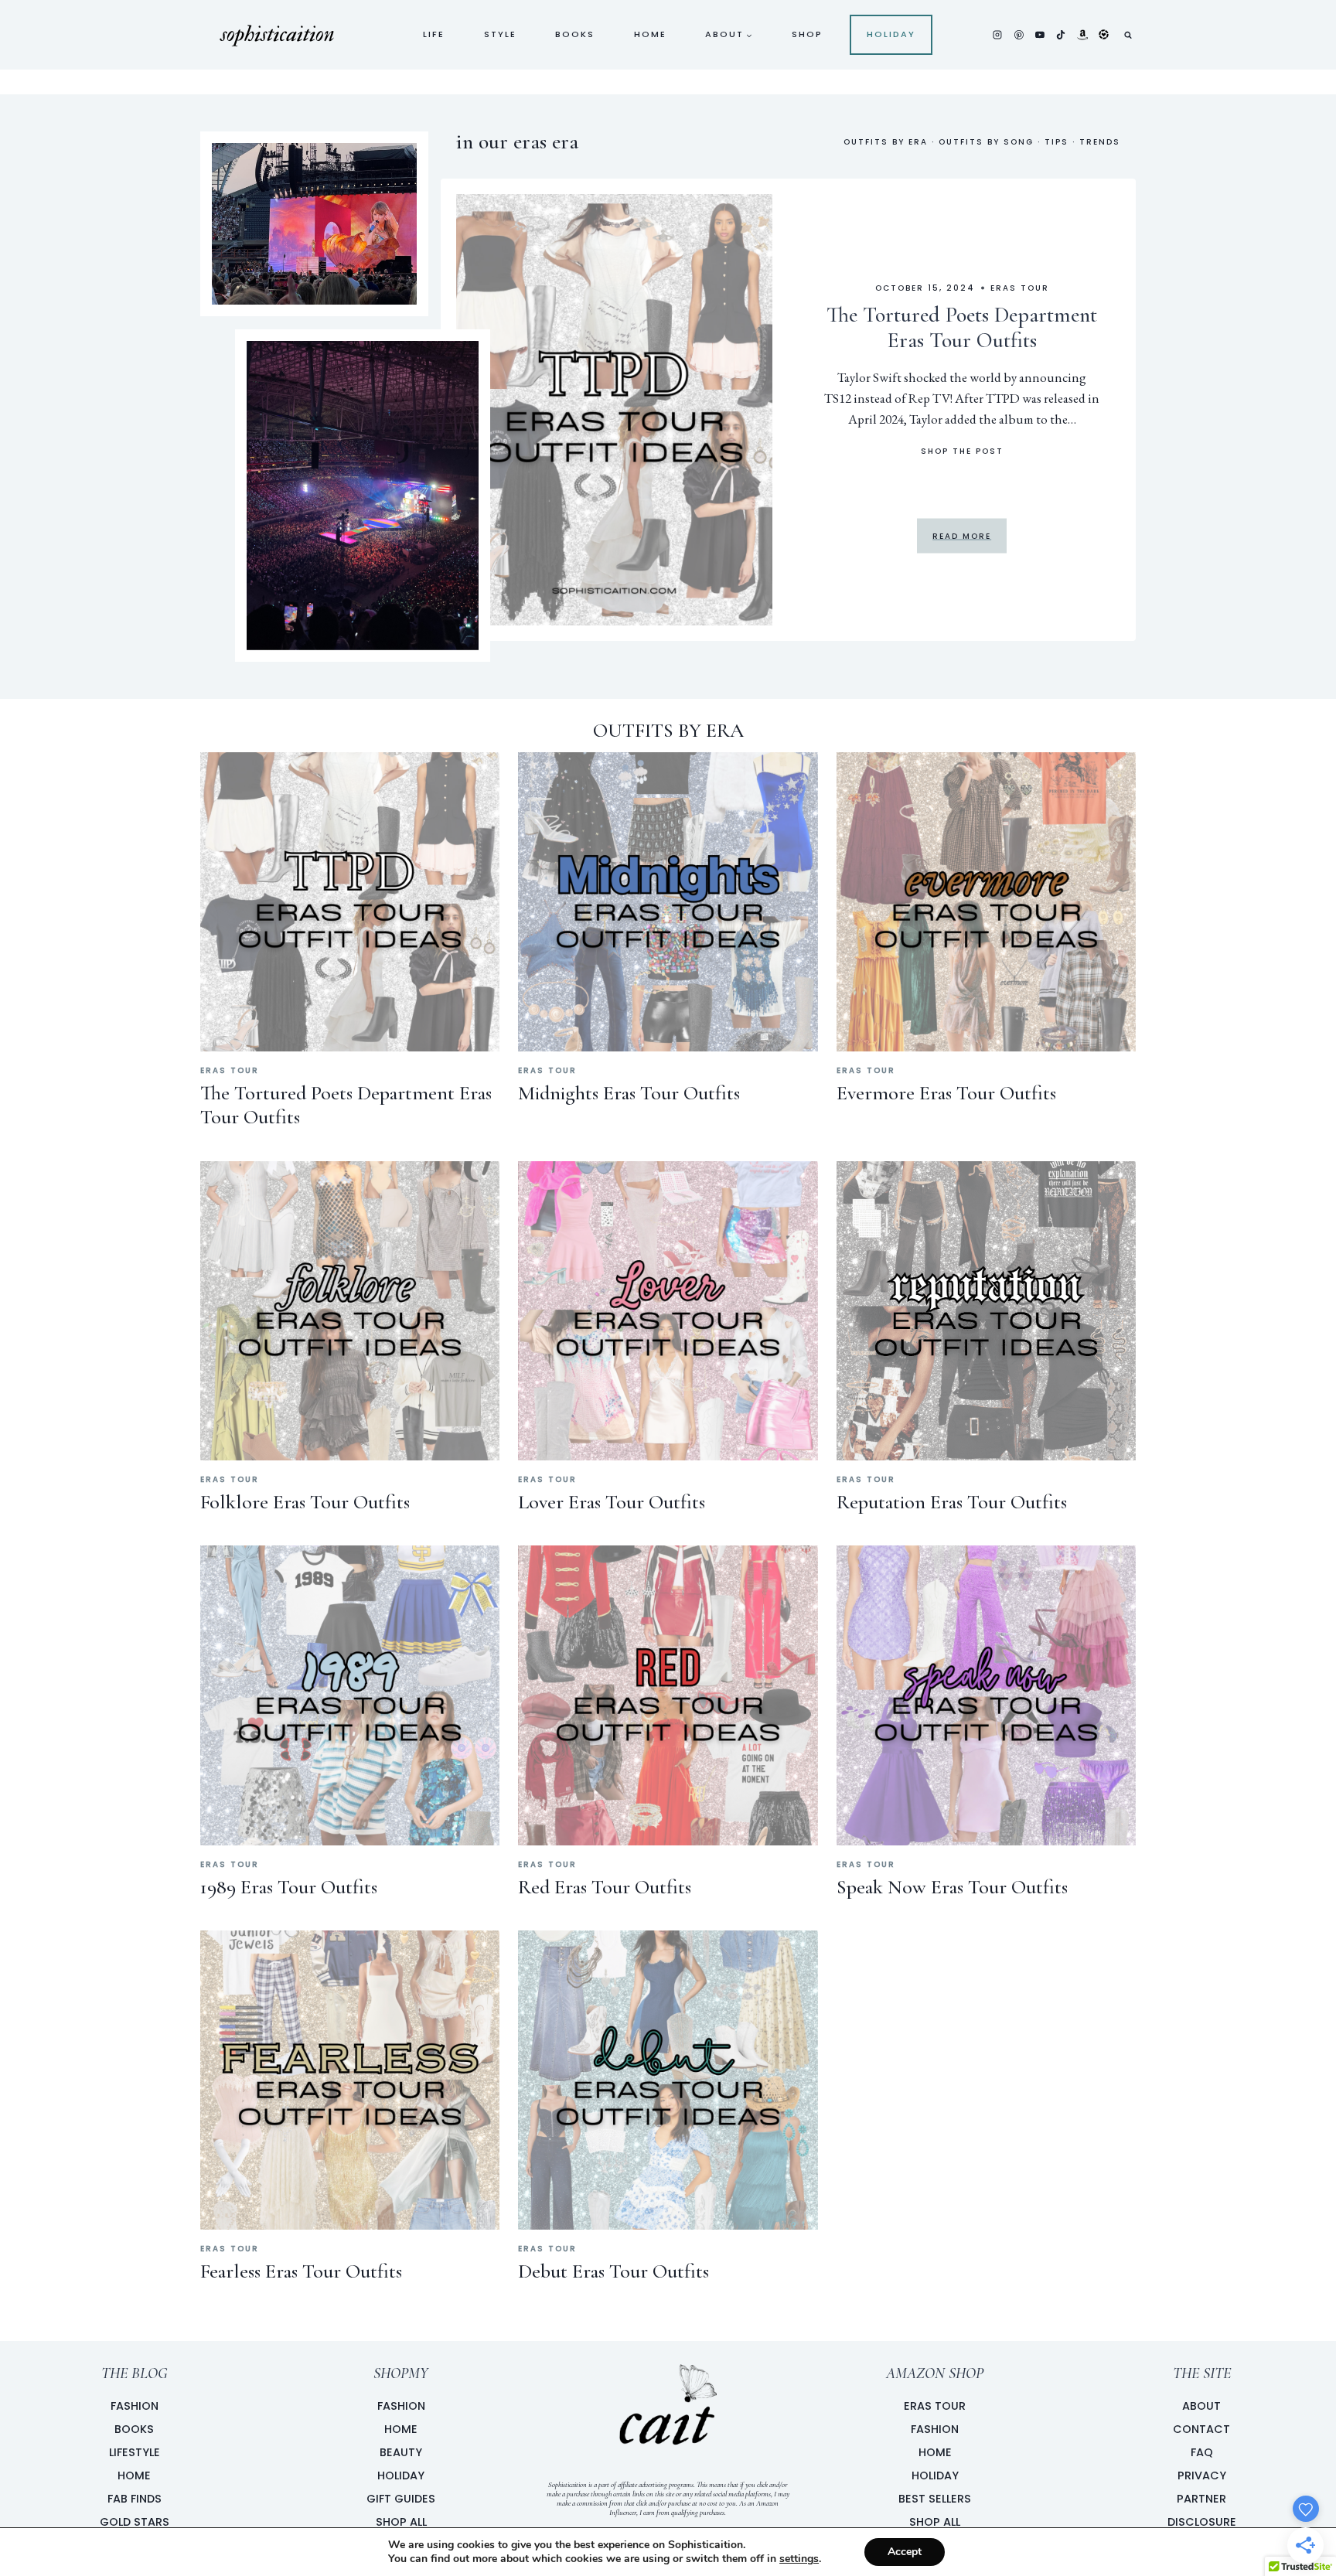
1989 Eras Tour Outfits (289, 1887)
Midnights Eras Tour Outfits (629, 1093)
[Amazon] (1082, 35)
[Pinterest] (1019, 35)
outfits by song (986, 142)
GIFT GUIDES (401, 2499)
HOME (401, 2429)
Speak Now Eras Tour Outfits (952, 1887)
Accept (905, 2552)
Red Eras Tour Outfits (605, 1887)
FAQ (1202, 2452)
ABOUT (1201, 2406)
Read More (962, 536)
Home (650, 34)
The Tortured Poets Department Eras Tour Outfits (962, 327)
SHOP (807, 34)
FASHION (401, 2406)
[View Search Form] (1128, 35)
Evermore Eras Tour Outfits (946, 1093)
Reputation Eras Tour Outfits (952, 1502)
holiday (891, 34)
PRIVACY (1202, 2475)
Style (500, 34)
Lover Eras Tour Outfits (612, 1502)
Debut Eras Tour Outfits (613, 2271)
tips (1057, 142)
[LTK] (1103, 35)
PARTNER (1201, 2499)
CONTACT (1201, 2429)
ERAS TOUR (935, 2406)
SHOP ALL (401, 2522)
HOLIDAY (401, 2475)
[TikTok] (1061, 35)
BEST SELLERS (935, 2499)
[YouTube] (1040, 35)
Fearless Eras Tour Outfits (301, 2271)
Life (434, 34)
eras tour (1020, 287)
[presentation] (615, 410)
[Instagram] (997, 35)
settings (799, 2559)
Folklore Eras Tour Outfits (305, 1502)
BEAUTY (401, 2452)
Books (575, 34)
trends (1100, 142)
